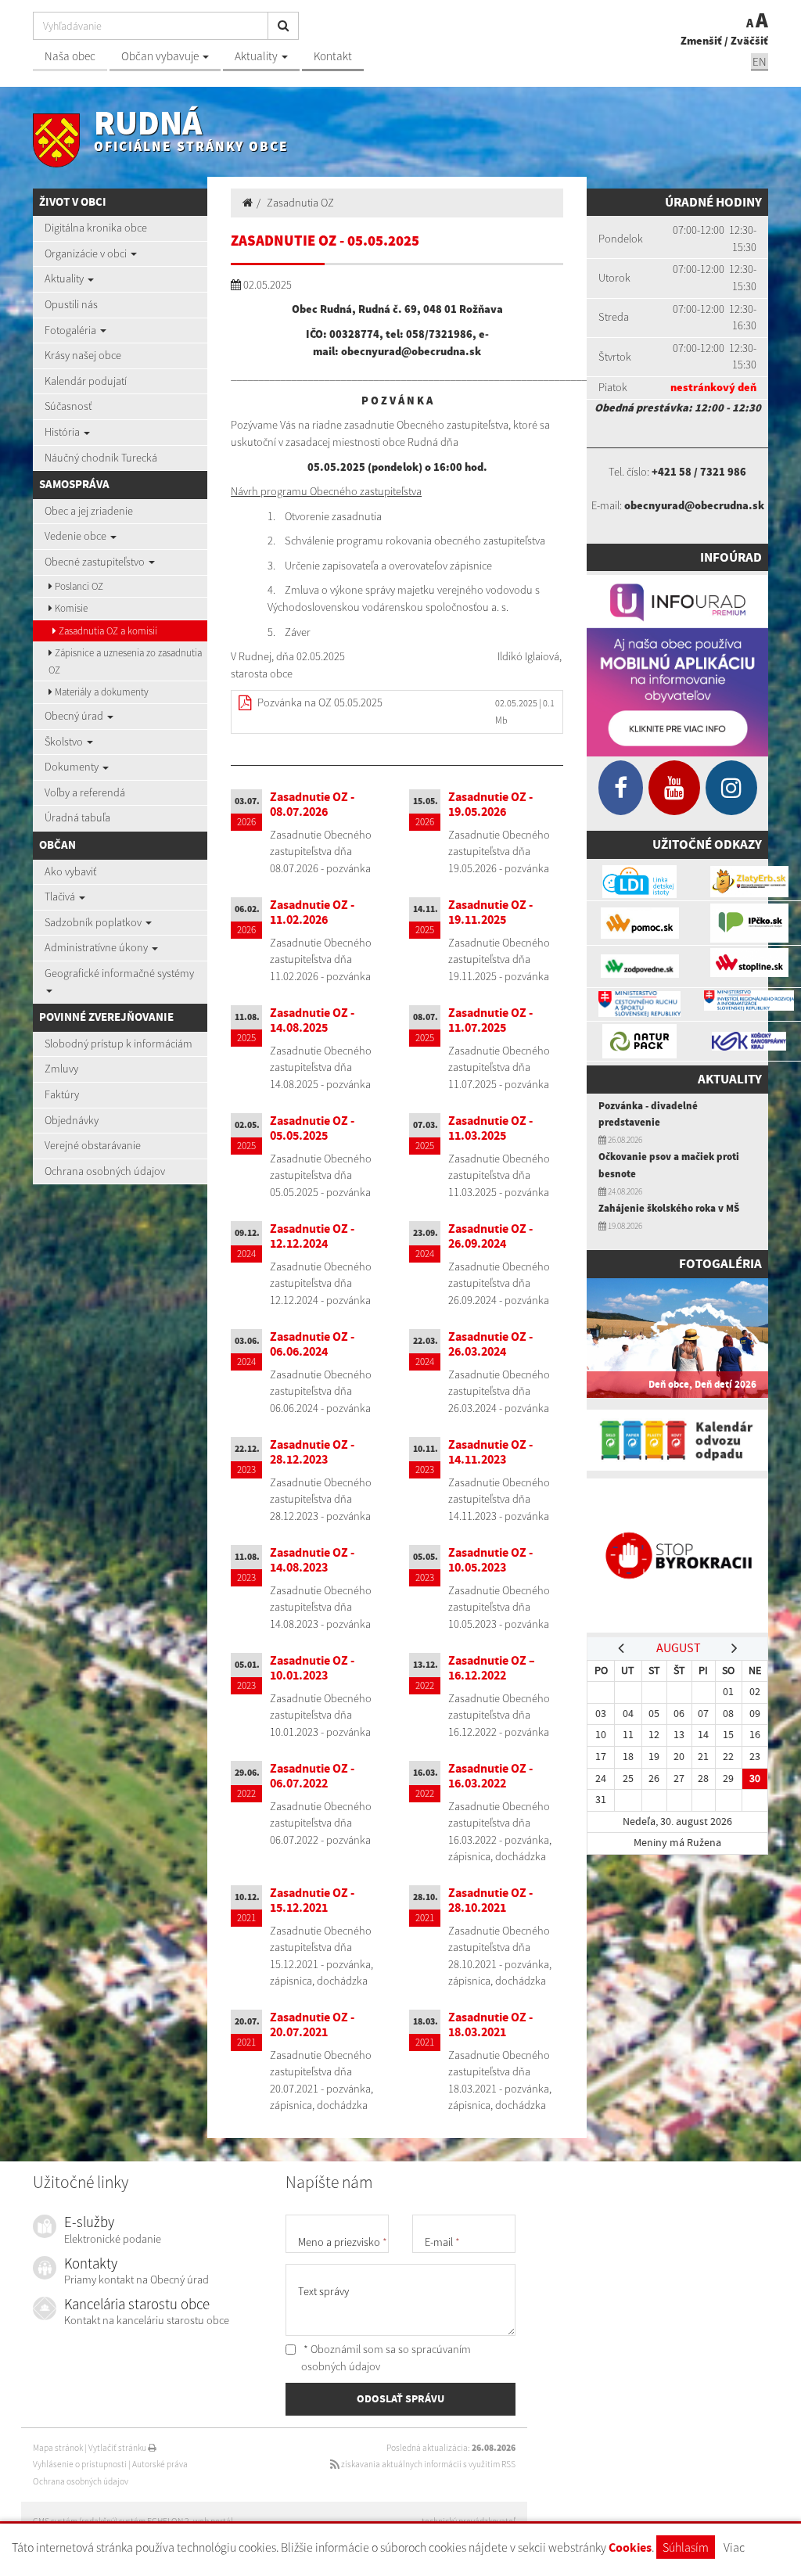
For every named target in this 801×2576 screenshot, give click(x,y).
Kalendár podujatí (86, 381)
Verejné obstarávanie (93, 1145)
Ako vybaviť (70, 871)
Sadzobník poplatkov (94, 922)
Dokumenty (73, 767)
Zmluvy (61, 1069)
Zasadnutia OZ (300, 203)
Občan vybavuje (161, 56)
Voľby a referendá (85, 792)
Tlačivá (61, 896)
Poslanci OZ (78, 586)
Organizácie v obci (87, 253)
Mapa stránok (58, 2448)
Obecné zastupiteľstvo (96, 562)
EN (760, 61)
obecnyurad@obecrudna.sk (694, 505)
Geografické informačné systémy (119, 973)
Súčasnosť (68, 406)
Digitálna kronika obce (96, 228)
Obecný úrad (75, 716)
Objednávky (72, 1120)
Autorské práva (160, 2464)
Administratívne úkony (97, 947)
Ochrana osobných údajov (105, 1171)
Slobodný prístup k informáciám (119, 1044)
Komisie (70, 608)
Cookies (630, 2547)
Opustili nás (71, 304)
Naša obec (70, 56)
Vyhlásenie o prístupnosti (80, 2464)
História (63, 432)
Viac (734, 2547)
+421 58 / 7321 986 (699, 472)
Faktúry (62, 1094)
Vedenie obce (77, 536)
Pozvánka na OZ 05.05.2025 (320, 702)
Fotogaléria (72, 330)
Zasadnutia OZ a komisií (107, 631)
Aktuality (257, 56)
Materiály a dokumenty (101, 692)
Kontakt (333, 56)
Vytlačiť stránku (118, 2448)
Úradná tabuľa (77, 817)
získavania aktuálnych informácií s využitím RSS (427, 2464)
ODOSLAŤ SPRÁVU (400, 2398)
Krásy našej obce (83, 355)
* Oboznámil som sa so (386, 2358)
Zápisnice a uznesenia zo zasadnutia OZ (125, 661)
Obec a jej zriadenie (89, 511)
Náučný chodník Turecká (101, 458)
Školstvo (65, 742)
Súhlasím (686, 2547)
